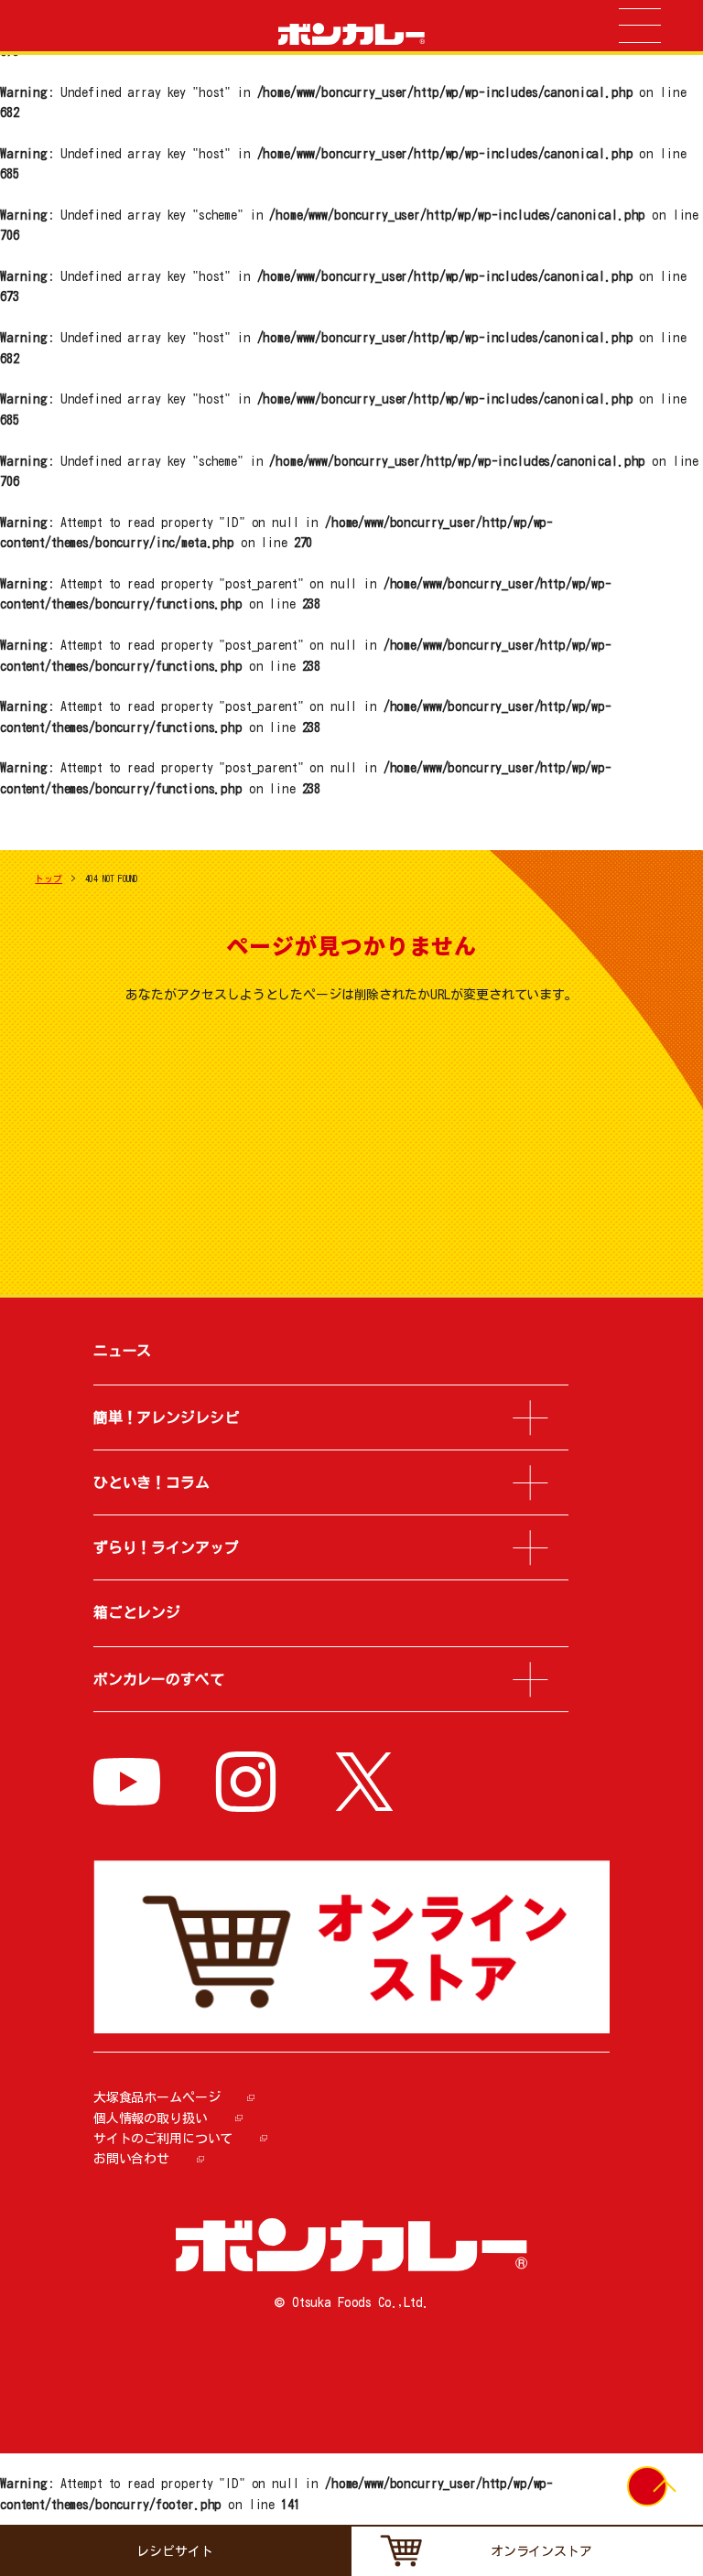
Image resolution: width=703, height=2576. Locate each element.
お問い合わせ (131, 2159)
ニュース (122, 1351)
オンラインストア (541, 2551)
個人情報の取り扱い (151, 2118)
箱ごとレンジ (137, 1612)
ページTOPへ (664, 2495)
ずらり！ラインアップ (166, 1547)
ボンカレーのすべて (159, 1679)
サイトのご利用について (163, 2139)
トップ (49, 878)
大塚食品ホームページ (157, 2097)
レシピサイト (174, 2551)
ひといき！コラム (151, 1482)
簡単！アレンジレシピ (166, 1417)
